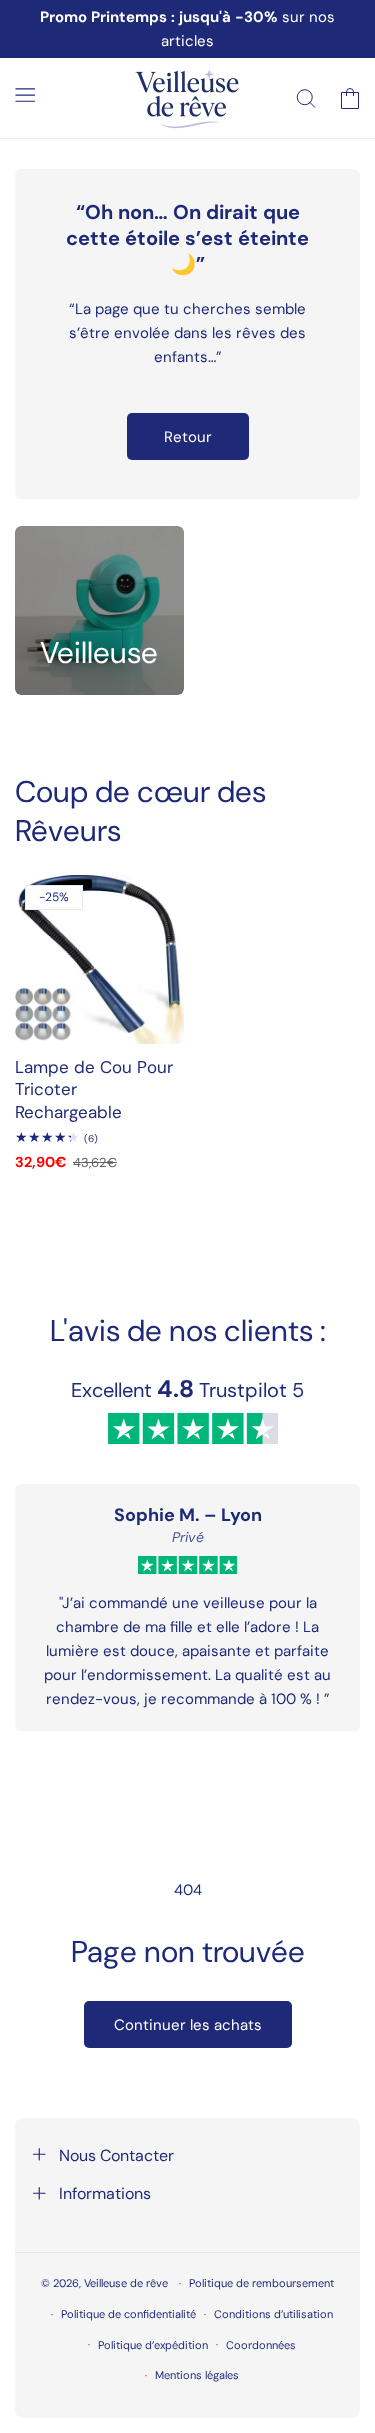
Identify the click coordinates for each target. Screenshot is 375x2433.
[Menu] (25, 95)
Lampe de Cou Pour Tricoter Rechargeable (94, 1089)
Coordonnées (261, 2345)
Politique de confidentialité (128, 2314)
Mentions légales (197, 2375)
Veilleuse (99, 652)
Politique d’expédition (153, 2345)
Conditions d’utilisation (273, 2314)
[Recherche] (306, 98)
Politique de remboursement (261, 2283)
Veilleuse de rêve (127, 2283)
